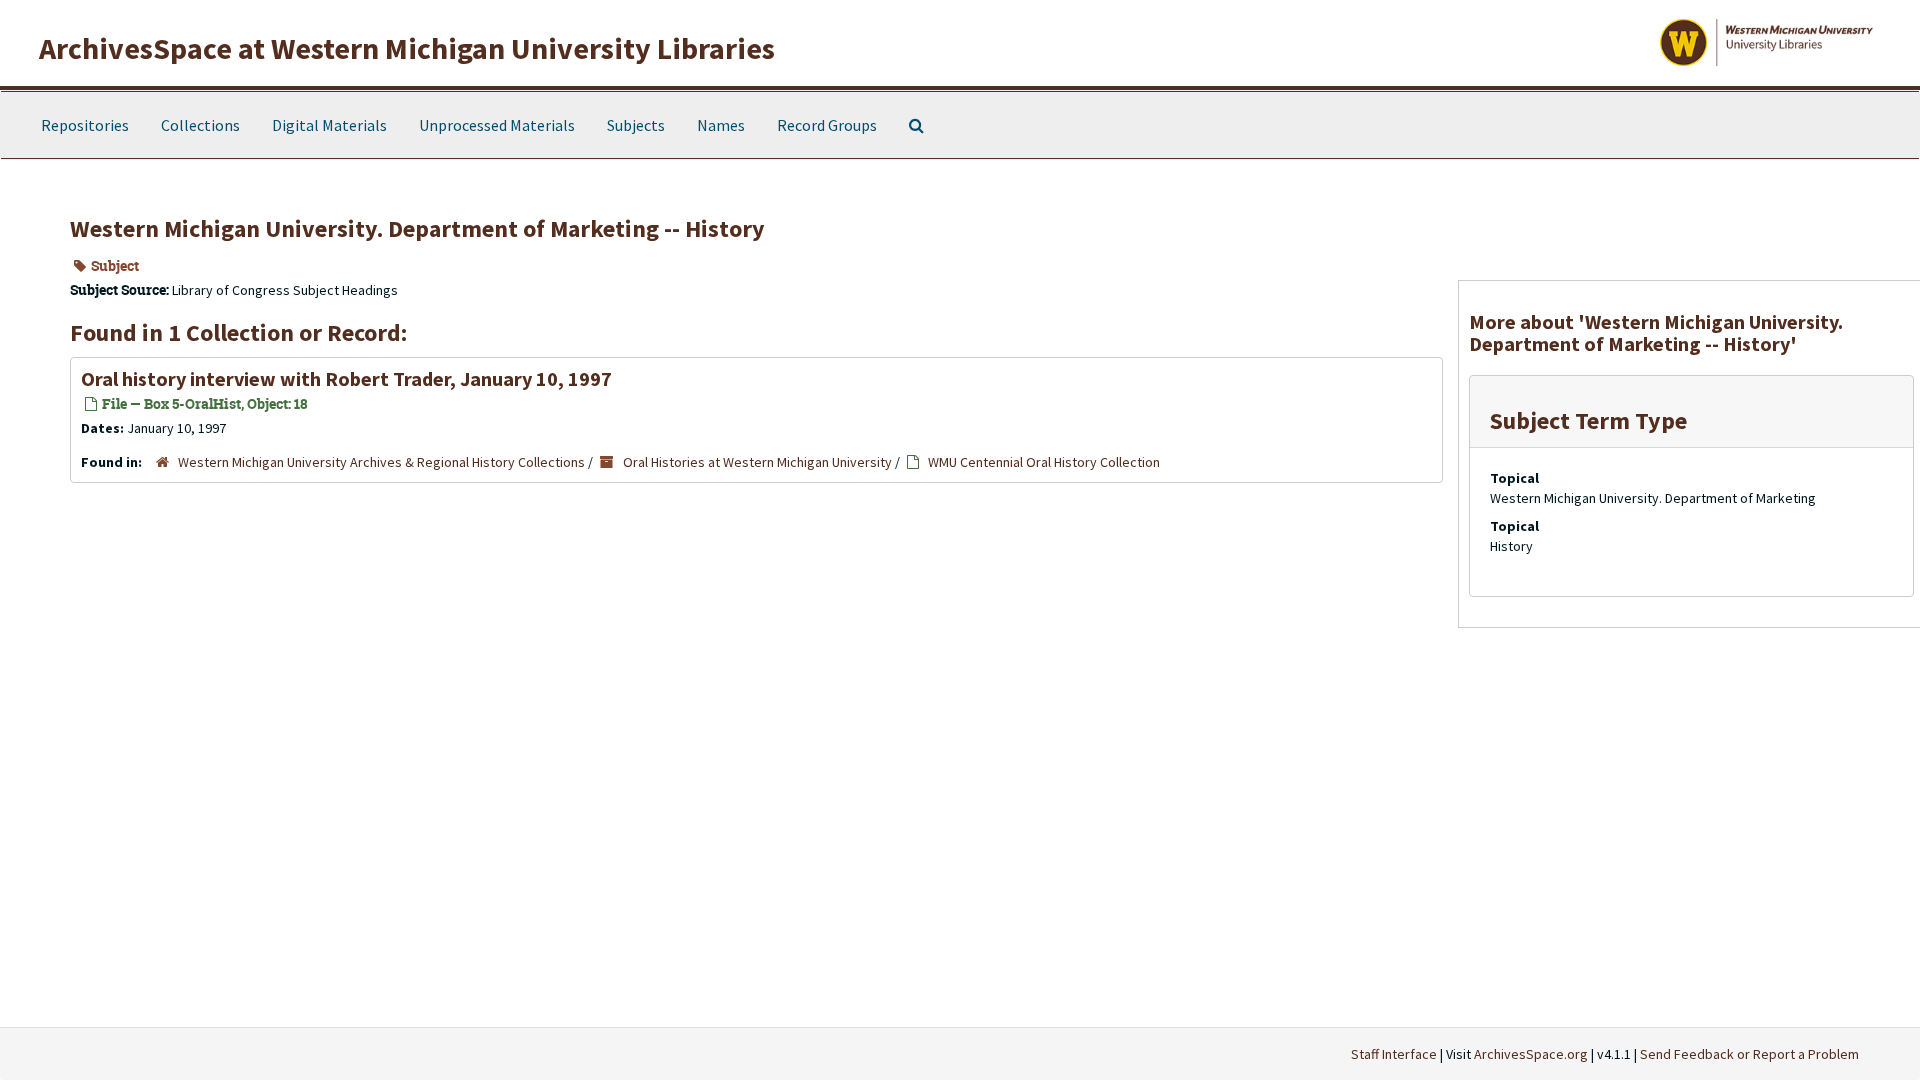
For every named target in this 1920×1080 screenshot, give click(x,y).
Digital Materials (329, 125)
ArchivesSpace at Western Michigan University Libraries (407, 48)
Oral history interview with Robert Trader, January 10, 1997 (346, 378)
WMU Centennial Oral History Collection (1044, 462)
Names (721, 125)
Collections (200, 125)
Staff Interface (1394, 1054)
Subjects (636, 125)
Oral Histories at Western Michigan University (757, 462)
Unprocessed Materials (497, 125)
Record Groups (827, 125)
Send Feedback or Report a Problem (1749, 1054)
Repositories (85, 125)
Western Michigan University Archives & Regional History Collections (381, 462)
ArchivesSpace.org (1531, 1054)
